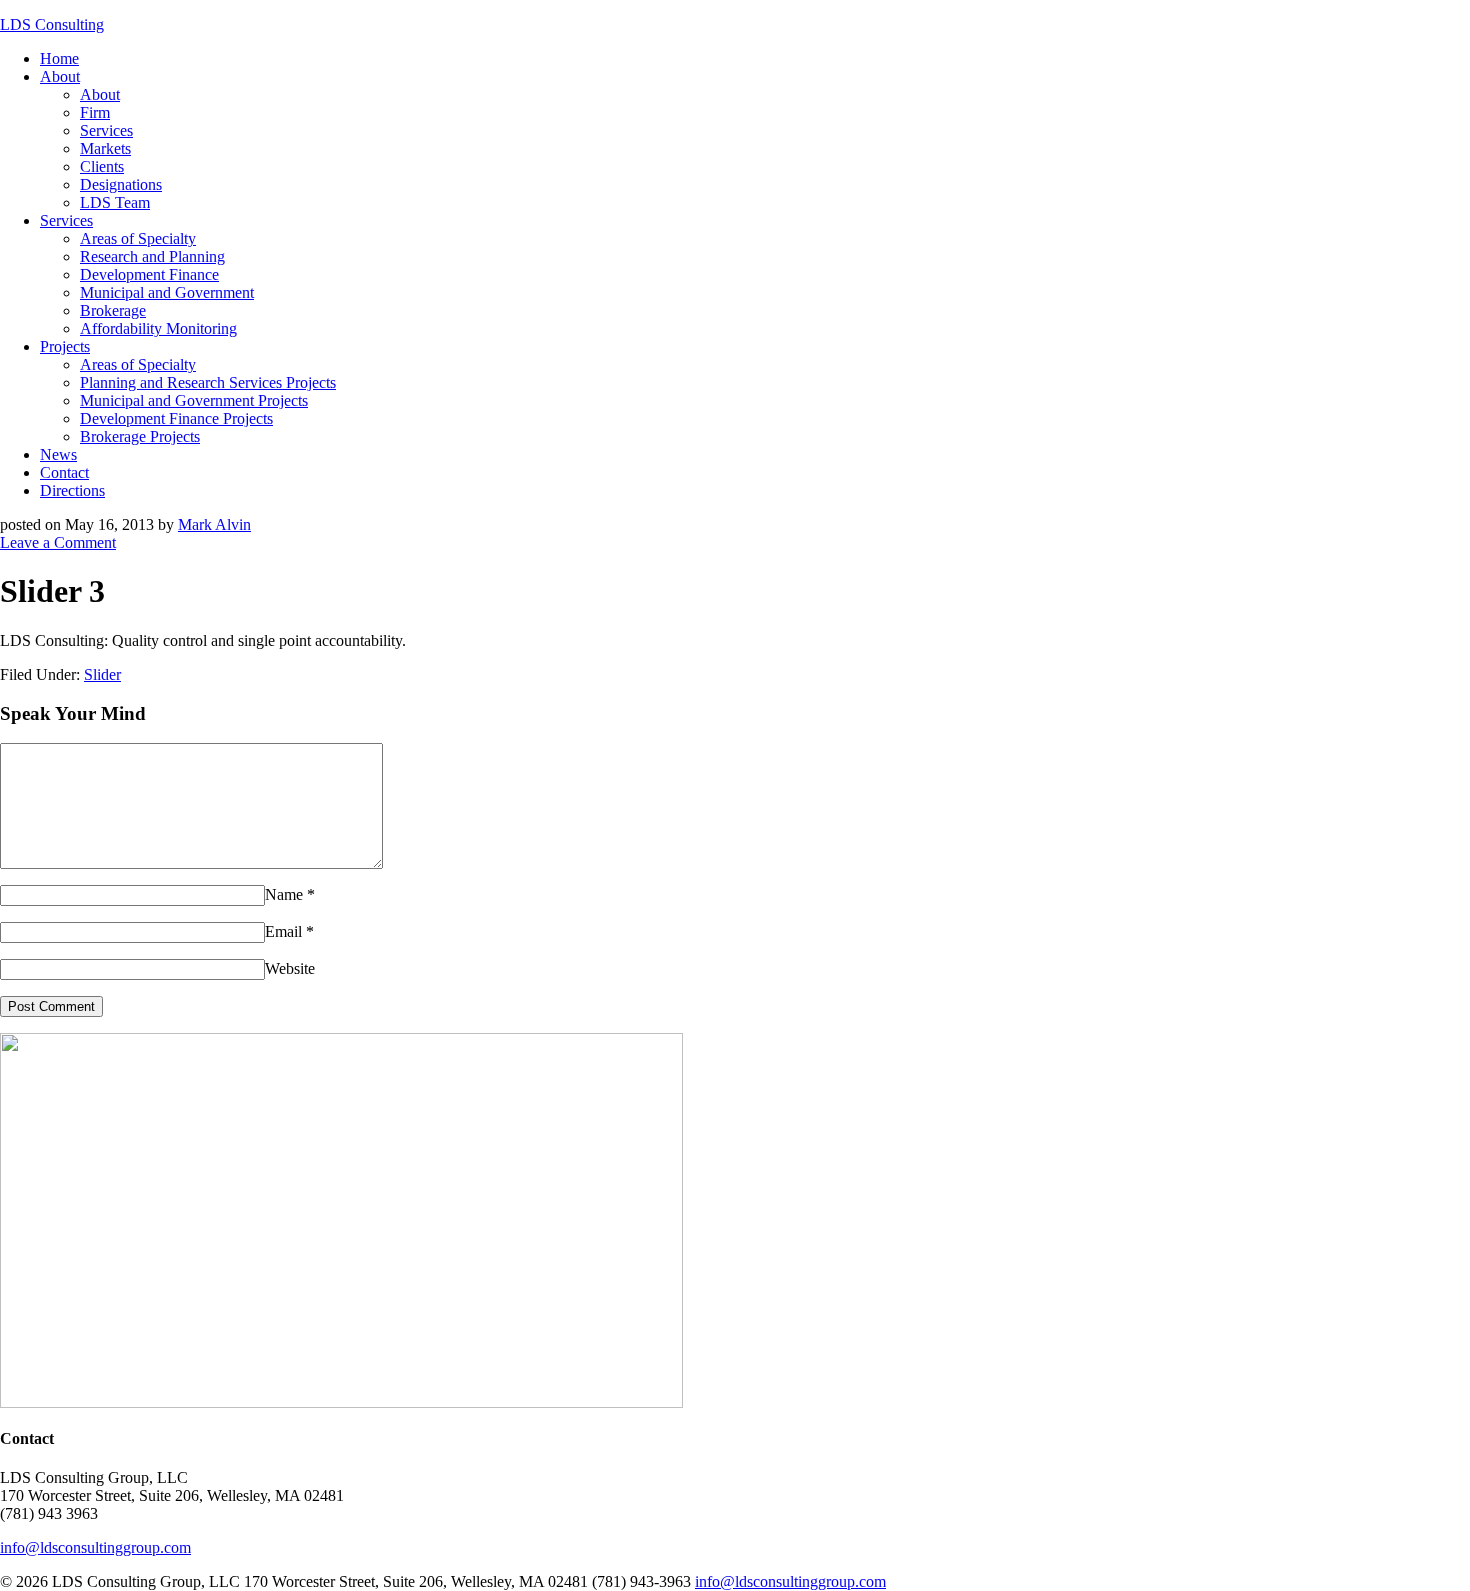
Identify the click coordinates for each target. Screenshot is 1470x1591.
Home (59, 58)
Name (284, 894)
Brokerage (113, 310)
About (60, 76)
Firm (95, 112)
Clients (102, 166)
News (58, 454)
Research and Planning (152, 256)
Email (283, 931)
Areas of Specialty (138, 238)
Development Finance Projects (176, 418)
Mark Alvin (214, 524)
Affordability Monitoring (158, 328)
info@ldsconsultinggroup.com (95, 1547)
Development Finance (149, 274)
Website (290, 968)
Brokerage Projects (140, 436)
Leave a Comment (58, 542)
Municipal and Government (167, 292)
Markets (105, 148)
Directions (72, 490)
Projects (65, 346)
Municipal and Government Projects (194, 400)
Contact (64, 472)
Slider (102, 674)
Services (106, 130)
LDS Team (115, 202)
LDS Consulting (52, 24)
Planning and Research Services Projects (208, 382)
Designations (121, 184)
